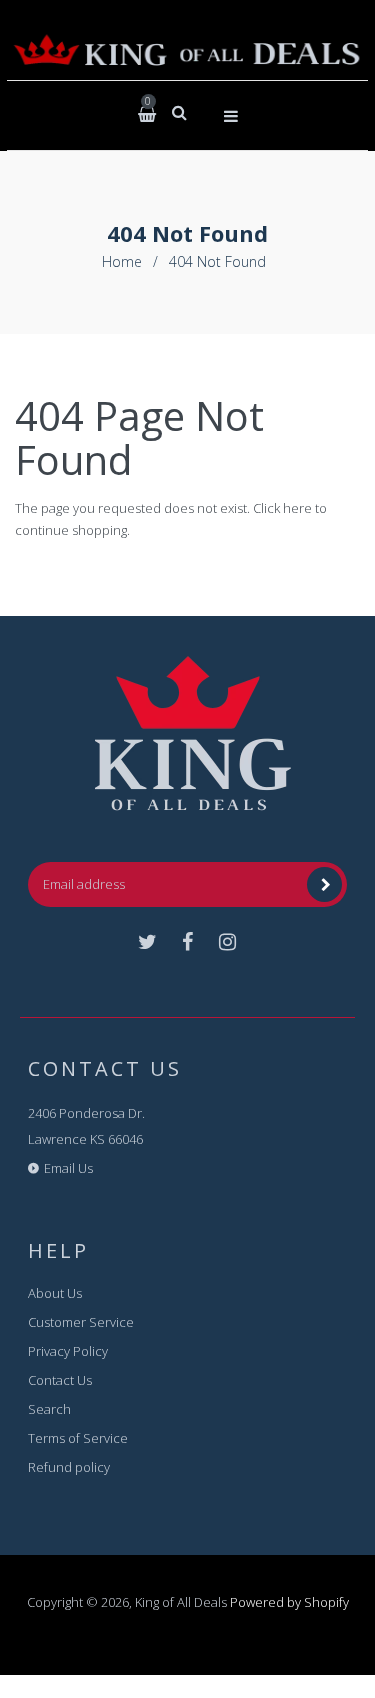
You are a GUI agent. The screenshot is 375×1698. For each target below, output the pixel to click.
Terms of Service (78, 1438)
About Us (55, 1293)
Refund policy (69, 1467)
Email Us (68, 1168)
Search (49, 1409)
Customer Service (81, 1322)
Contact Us (60, 1380)
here (297, 508)
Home (122, 261)
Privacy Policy (68, 1351)
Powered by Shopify (289, 1602)
